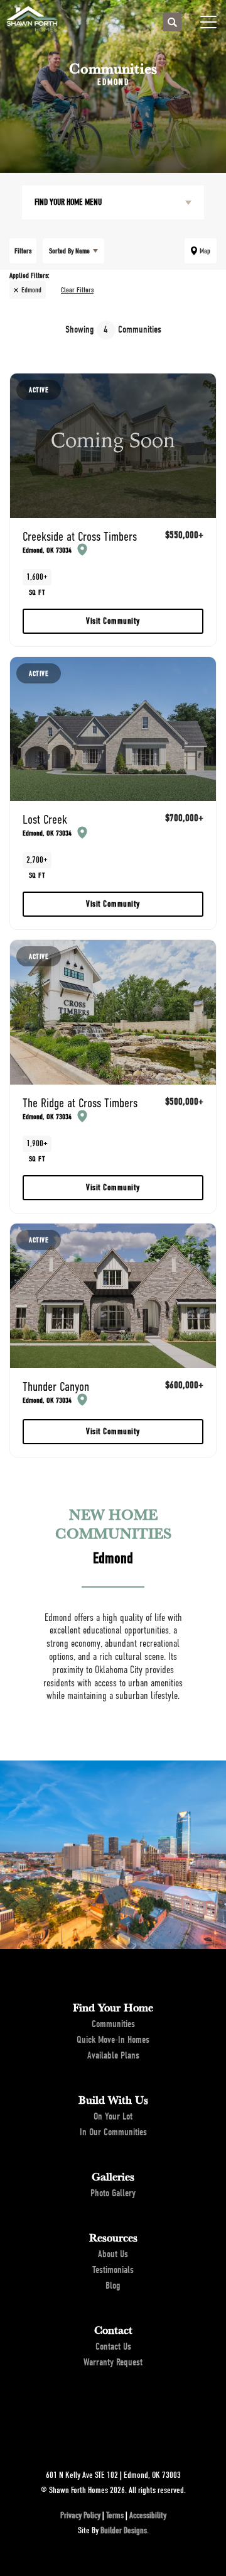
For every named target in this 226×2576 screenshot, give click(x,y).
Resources (113, 2237)
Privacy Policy (80, 2515)
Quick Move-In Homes (113, 2040)
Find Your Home (113, 2007)
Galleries (113, 2176)
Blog (113, 2286)
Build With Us (113, 2099)
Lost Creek (47, 825)
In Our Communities (113, 2132)
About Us (113, 2254)
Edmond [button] (31, 290)
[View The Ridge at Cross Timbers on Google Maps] (80, 1115)
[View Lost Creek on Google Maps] (80, 832)
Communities (113, 2024)
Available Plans (113, 2055)
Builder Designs (124, 2530)
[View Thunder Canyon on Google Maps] (80, 1399)
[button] (172, 23)
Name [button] (69, 251)
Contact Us (113, 2347)
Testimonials (113, 2270)
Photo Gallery (113, 2193)
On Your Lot (113, 2116)
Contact (113, 2330)
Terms (115, 2515)
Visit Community (113, 621)
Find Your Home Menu (68, 202)
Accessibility (148, 2515)
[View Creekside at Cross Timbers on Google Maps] (80, 549)
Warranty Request (113, 2362)
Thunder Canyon (56, 1392)
